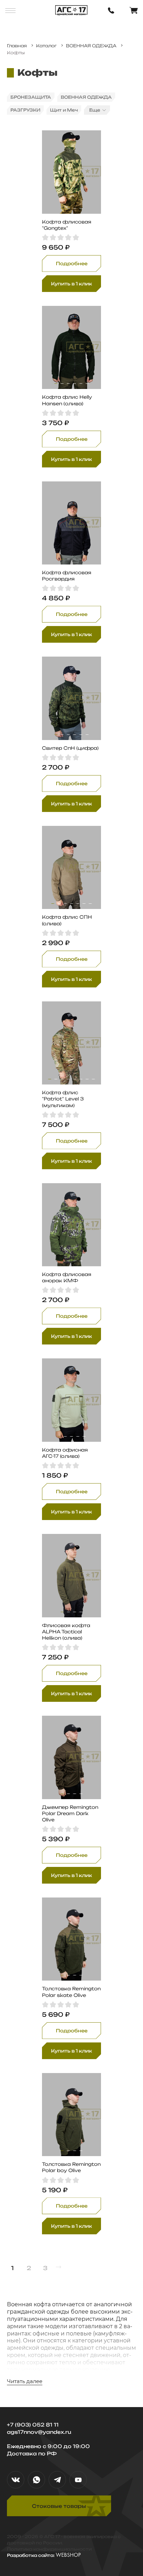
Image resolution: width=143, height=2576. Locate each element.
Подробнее (72, 263)
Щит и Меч (64, 110)
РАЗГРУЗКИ (25, 110)
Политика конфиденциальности (49, 2549)
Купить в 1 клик (71, 284)
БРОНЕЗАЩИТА (31, 97)
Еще (95, 110)
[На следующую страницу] (58, 2267)
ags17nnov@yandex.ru (39, 2432)
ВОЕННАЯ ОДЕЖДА (86, 97)
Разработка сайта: (31, 2555)
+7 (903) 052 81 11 (33, 2425)
